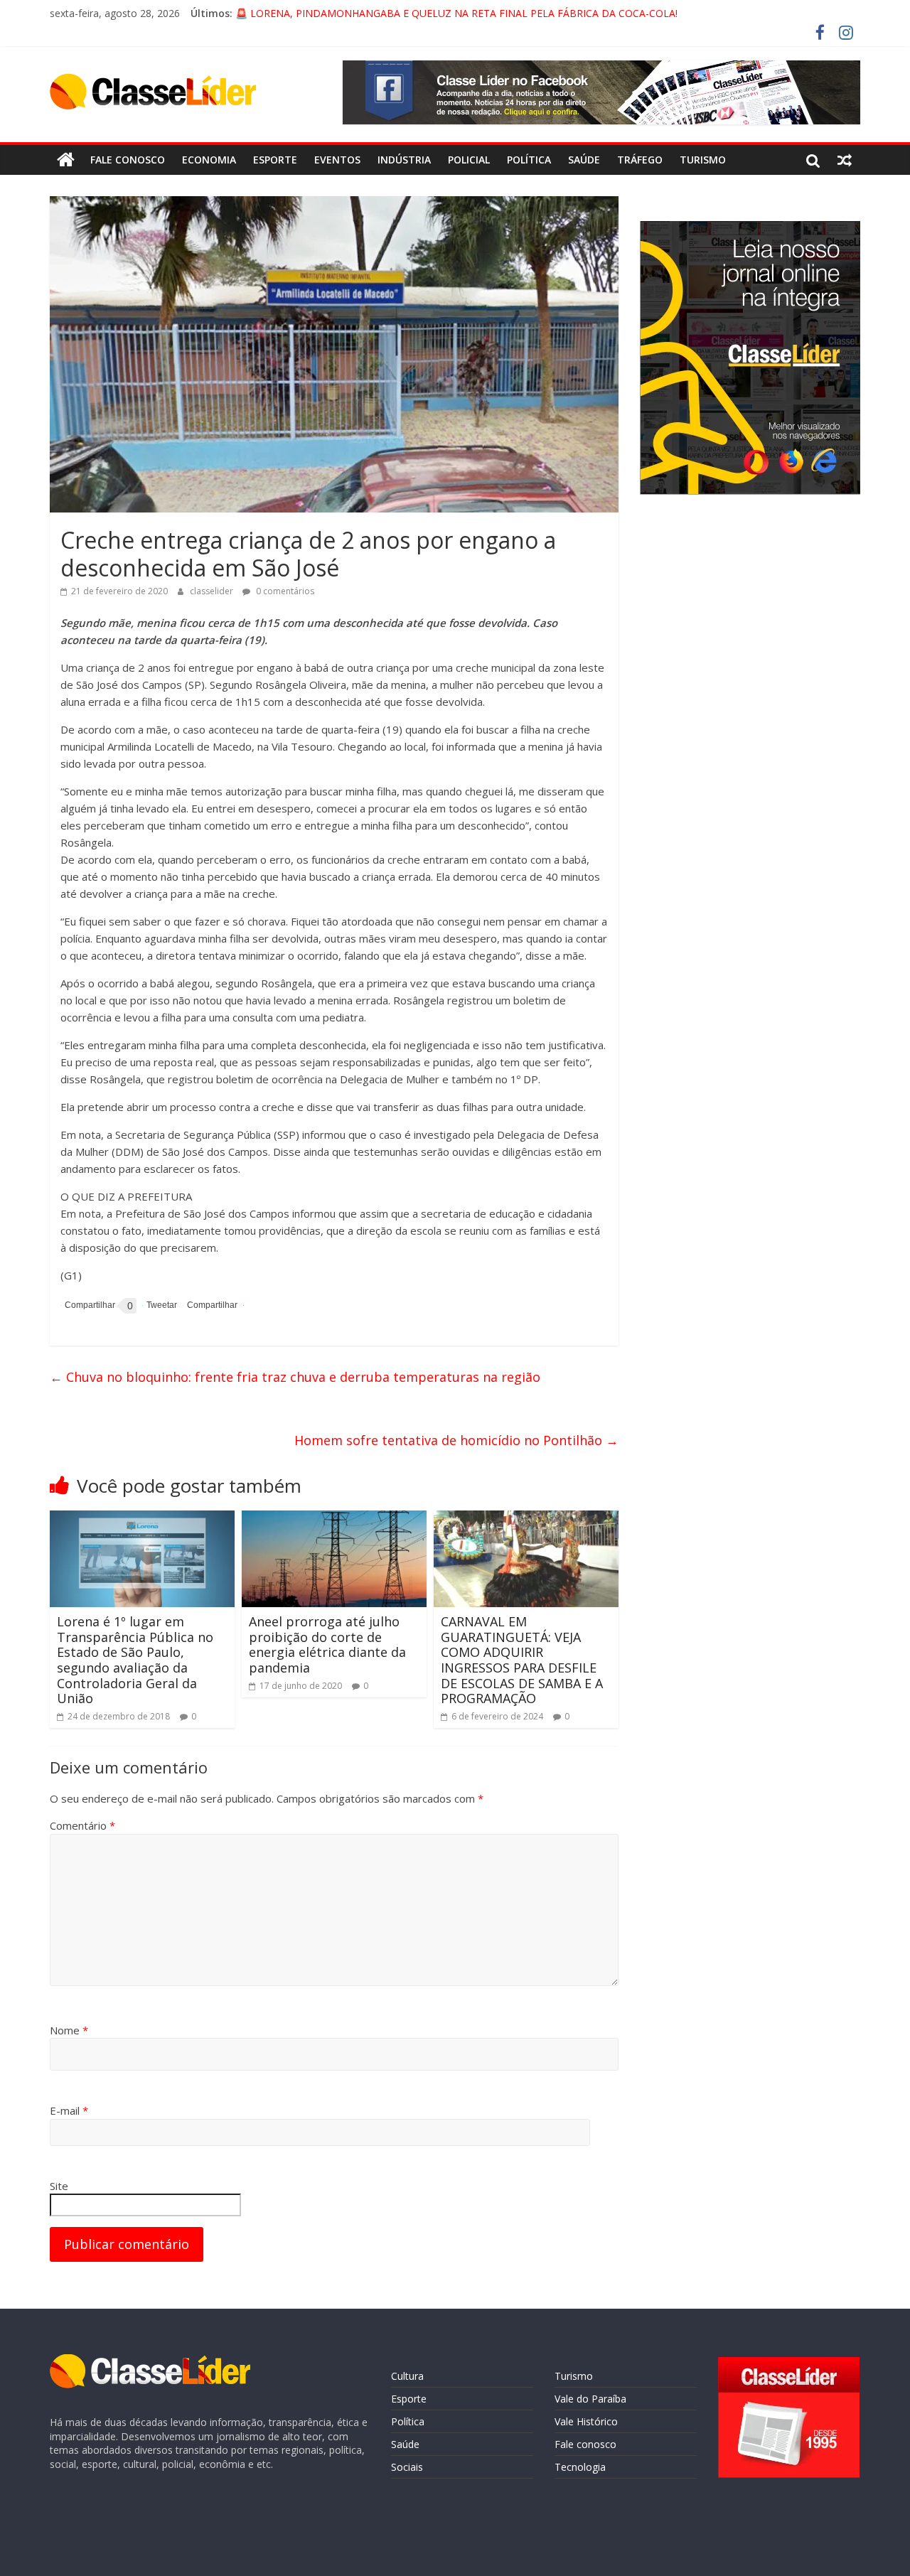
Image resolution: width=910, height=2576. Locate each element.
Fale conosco (128, 160)
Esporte (275, 160)
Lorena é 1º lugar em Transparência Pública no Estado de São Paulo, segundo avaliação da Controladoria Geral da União (135, 1660)
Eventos (337, 160)
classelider (213, 591)
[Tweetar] (160, 1305)
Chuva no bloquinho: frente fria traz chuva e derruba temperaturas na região (295, 1377)
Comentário (82, 1825)
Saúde (584, 160)
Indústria (404, 160)
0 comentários (284, 591)
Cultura (407, 2376)
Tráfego (640, 160)
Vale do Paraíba (590, 2399)
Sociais (407, 2467)
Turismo (703, 160)
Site (59, 2186)
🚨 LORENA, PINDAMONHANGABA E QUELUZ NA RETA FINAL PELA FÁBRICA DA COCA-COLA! (456, 13)
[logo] (150, 2361)
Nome (69, 2030)
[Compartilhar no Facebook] (88, 1306)
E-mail (69, 2110)
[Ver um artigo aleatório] (845, 160)
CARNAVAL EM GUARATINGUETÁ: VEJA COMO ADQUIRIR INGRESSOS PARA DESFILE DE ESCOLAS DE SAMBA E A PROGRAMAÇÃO (522, 1660)
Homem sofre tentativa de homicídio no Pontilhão (456, 1440)
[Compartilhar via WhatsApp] (210, 1305)
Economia (209, 160)
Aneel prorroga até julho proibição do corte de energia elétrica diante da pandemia (327, 1644)
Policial (469, 160)
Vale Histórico (586, 2421)
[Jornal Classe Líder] (66, 160)
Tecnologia (580, 2467)
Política (529, 160)
